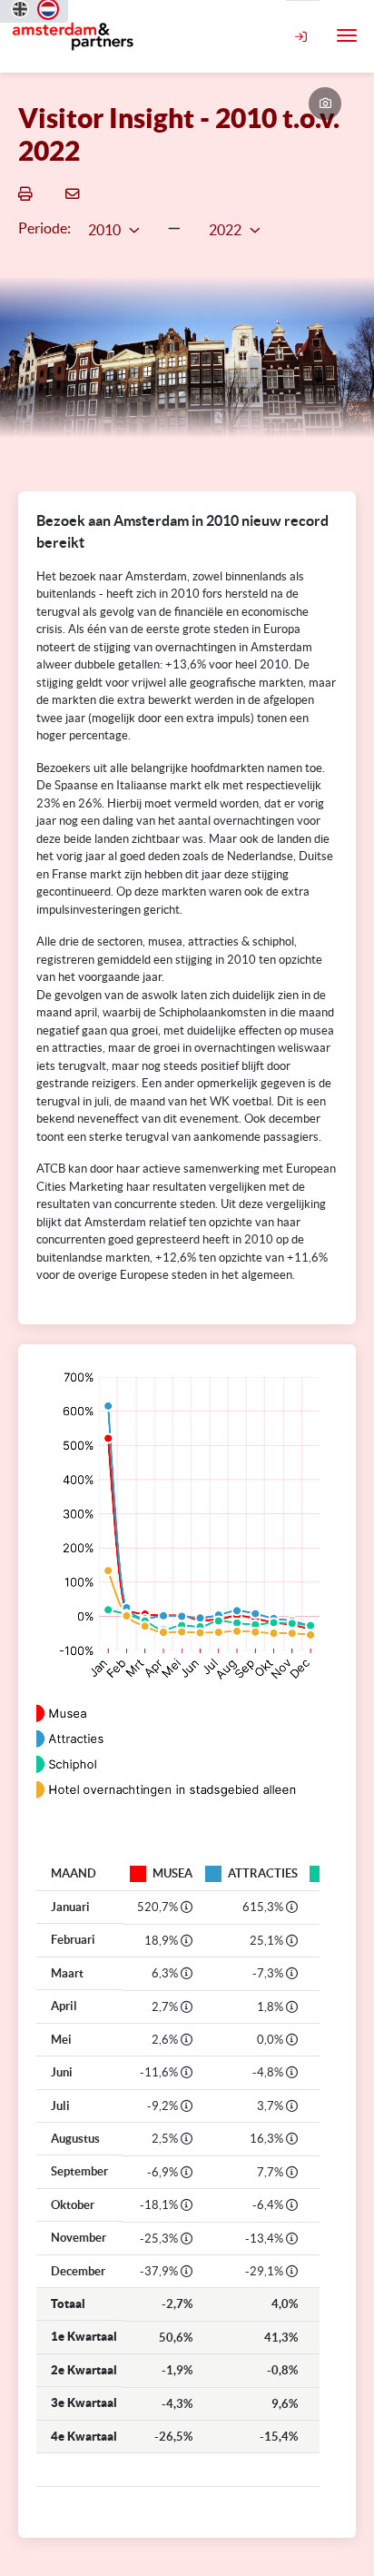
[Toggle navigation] (347, 35)
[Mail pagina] (75, 193)
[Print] (28, 193)
